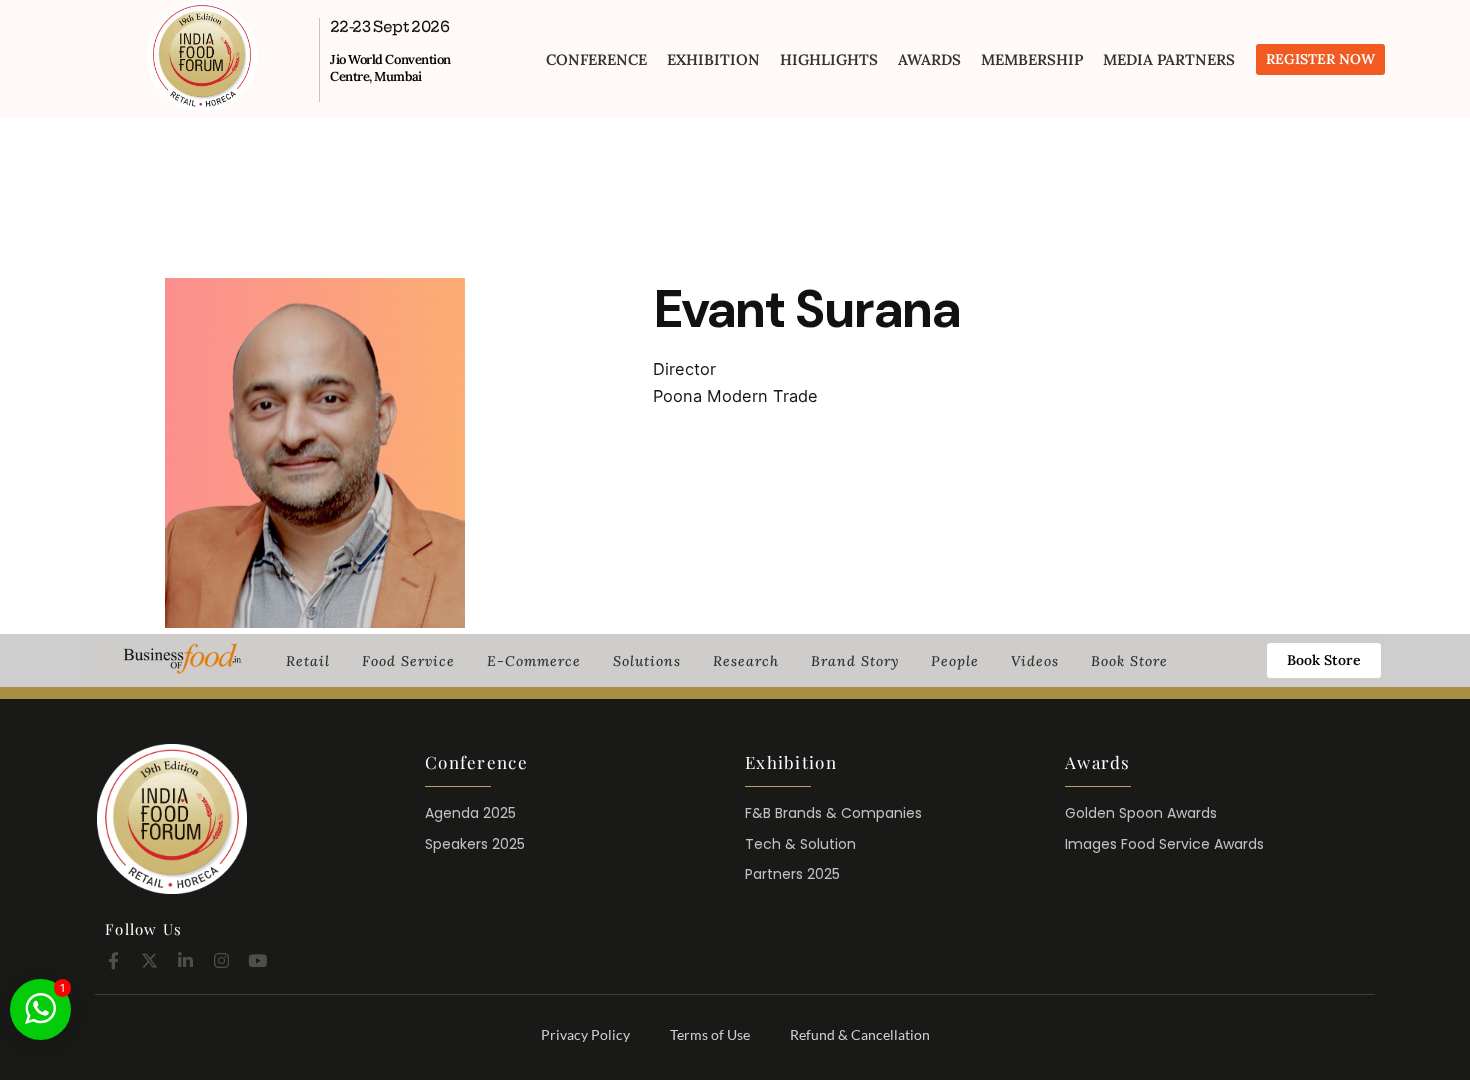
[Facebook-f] (113, 960)
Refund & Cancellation (860, 1034)
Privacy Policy (585, 1034)
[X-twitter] (149, 960)
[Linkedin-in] (185, 960)
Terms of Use (710, 1034)
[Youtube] (257, 960)
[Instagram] (221, 960)
